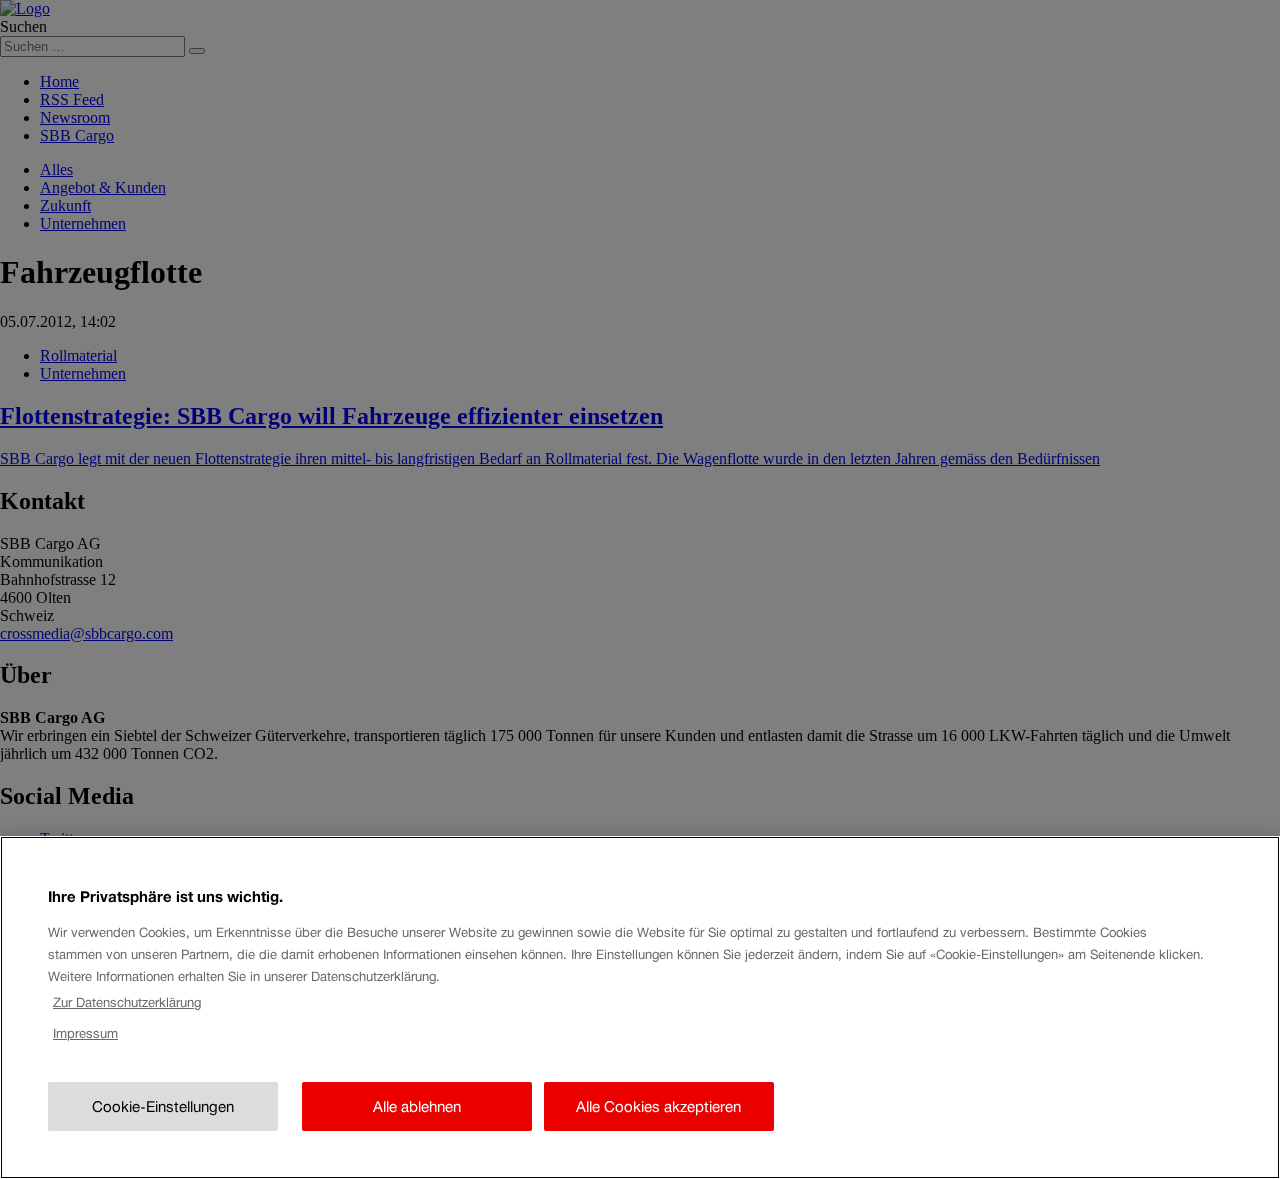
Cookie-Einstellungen (163, 1106)
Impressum (85, 1033)
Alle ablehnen (417, 1106)
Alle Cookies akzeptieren (658, 1106)
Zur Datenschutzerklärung (127, 1002)
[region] (640, 1007)
